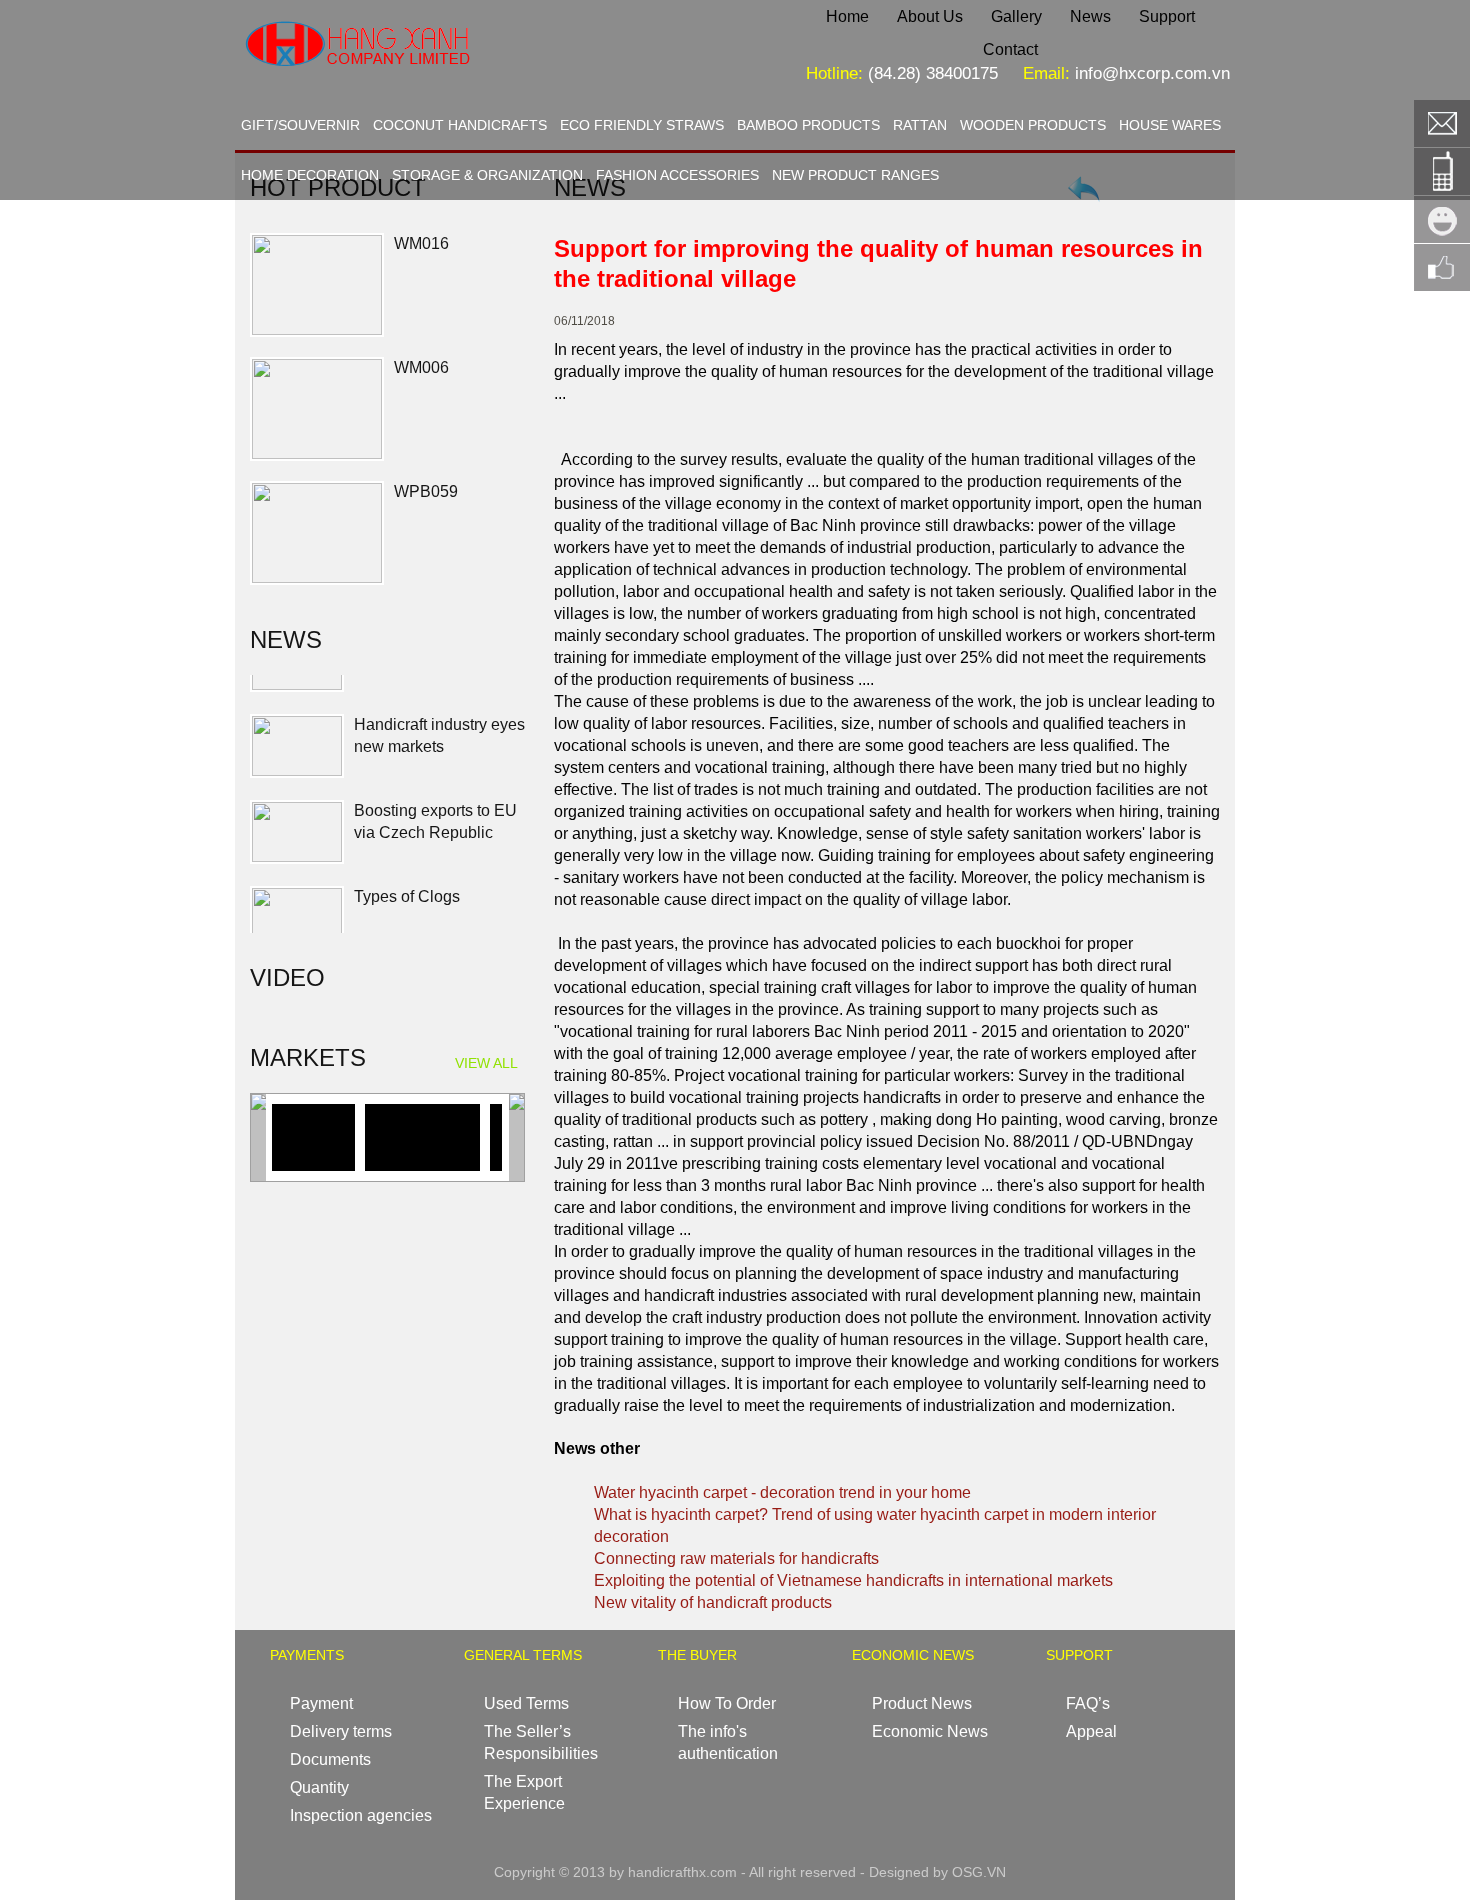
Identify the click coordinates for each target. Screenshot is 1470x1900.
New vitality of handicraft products (713, 1602)
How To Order (727, 1703)
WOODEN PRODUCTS (1033, 125)
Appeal (1091, 1731)
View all (486, 1063)
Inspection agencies (361, 1815)
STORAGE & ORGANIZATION (487, 175)
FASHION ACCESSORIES (677, 175)
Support (1167, 16)
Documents (330, 1759)
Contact (1010, 49)
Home (847, 16)
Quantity (319, 1787)
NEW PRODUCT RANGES (855, 175)
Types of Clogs (407, 867)
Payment (321, 1703)
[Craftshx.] (421, 84)
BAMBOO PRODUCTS (808, 125)
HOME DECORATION (310, 175)
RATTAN (920, 125)
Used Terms (526, 1703)
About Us (930, 16)
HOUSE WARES (1170, 125)
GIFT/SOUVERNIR (300, 125)
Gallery (1016, 16)
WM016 (421, 243)
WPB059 (426, 491)
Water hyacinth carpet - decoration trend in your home (782, 1492)
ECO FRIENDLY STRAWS (642, 125)
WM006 (421, 367)
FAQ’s (1088, 1703)
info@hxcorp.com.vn (1152, 73)
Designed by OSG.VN (937, 1872)
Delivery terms (341, 1731)
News (1090, 16)
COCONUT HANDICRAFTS (460, 125)
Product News (922, 1703)
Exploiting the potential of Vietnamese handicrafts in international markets (853, 1580)
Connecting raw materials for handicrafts (736, 1558)
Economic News (930, 1731)
